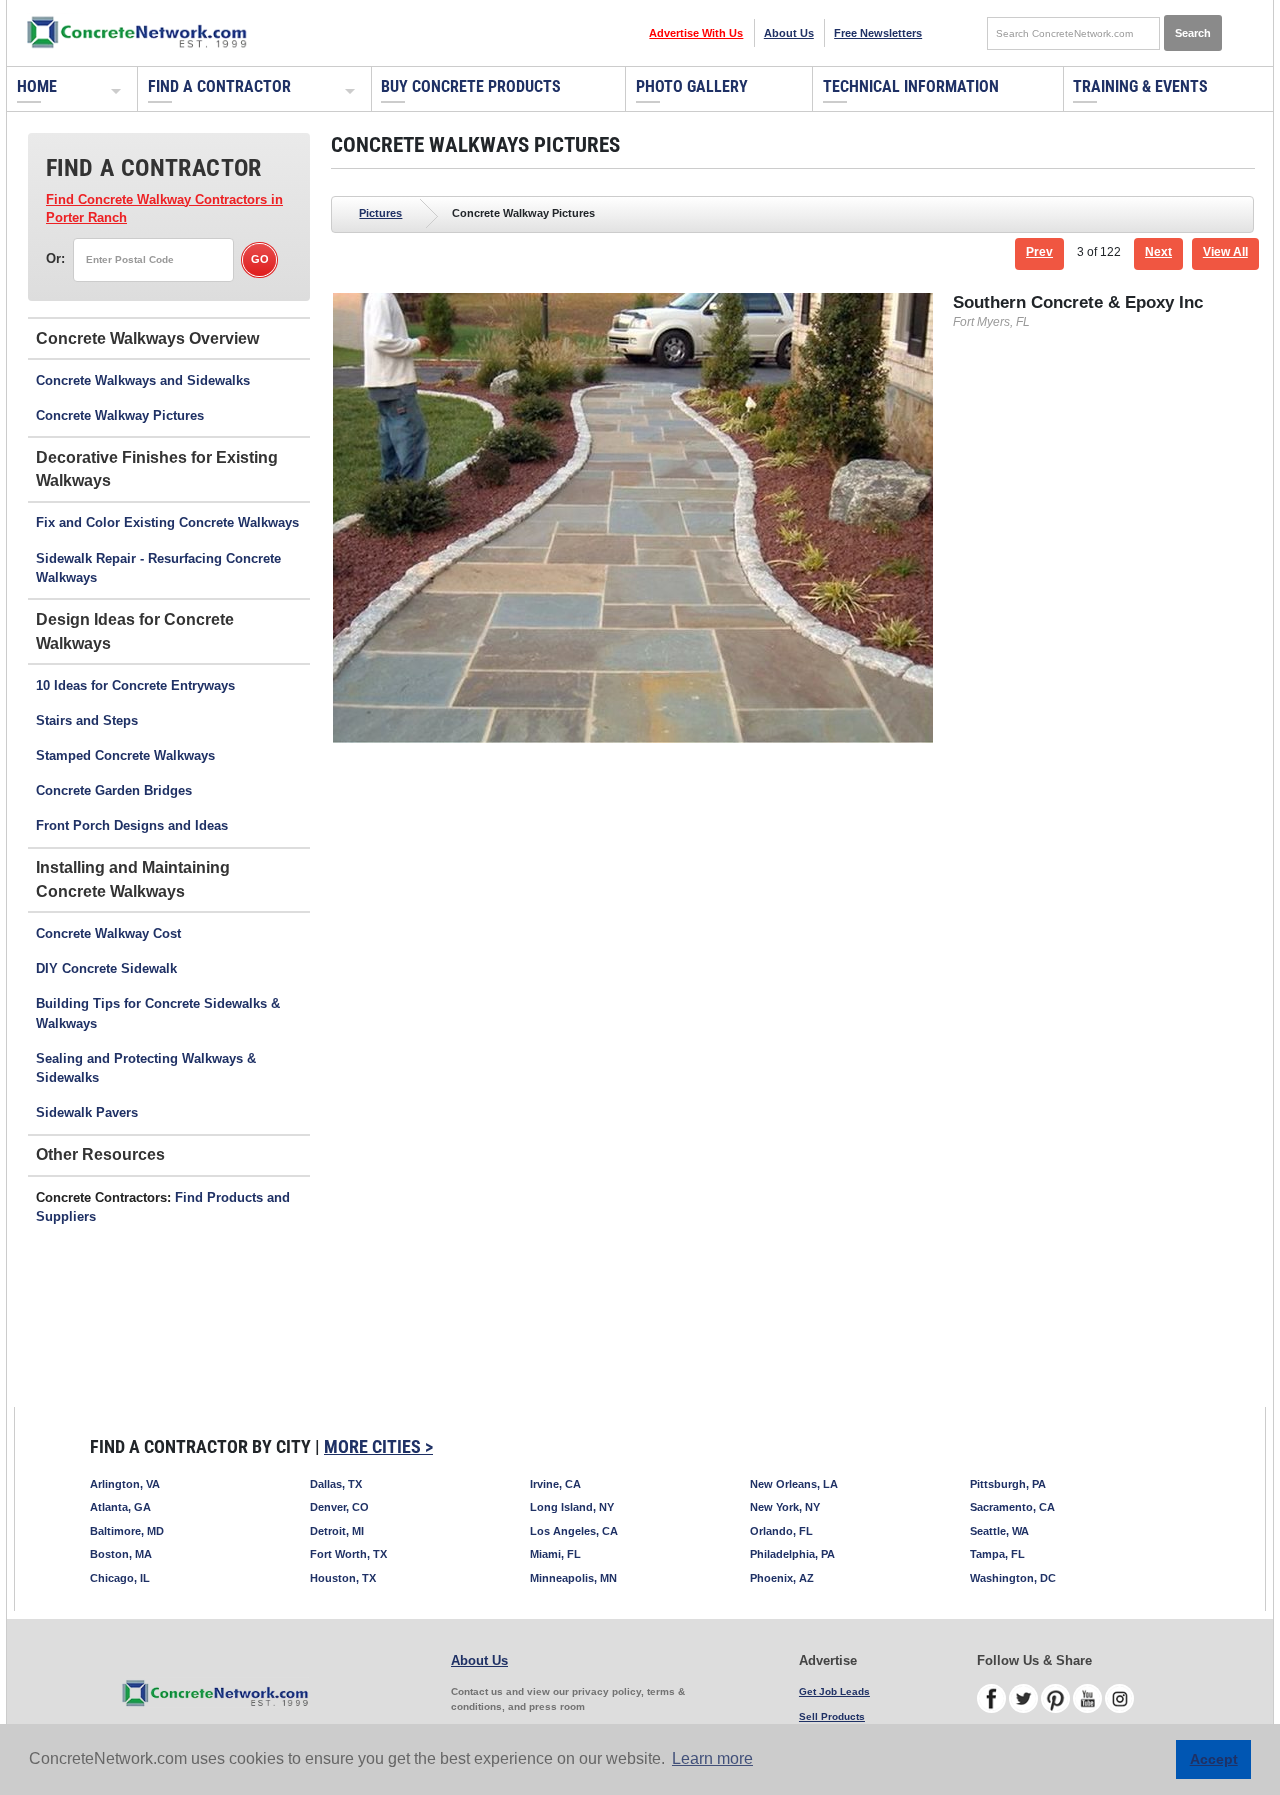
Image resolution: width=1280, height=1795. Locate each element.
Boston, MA (121, 1554)
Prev (1039, 252)
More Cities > (378, 1446)
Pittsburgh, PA (1008, 1484)
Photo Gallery (692, 86)
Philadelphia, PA (792, 1554)
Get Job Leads (834, 1691)
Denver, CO (339, 1507)
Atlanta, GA (120, 1507)
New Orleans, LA (794, 1484)
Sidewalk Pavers (87, 1112)
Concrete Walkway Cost (108, 933)
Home (37, 86)
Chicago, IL (120, 1578)
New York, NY (785, 1507)
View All (1225, 252)
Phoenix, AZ (782, 1578)
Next (1158, 252)
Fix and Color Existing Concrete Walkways (167, 522)
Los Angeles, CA (574, 1531)
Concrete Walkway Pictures (120, 415)
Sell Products (832, 1716)
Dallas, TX (336, 1484)
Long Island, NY (572, 1507)
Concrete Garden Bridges (114, 790)
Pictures (380, 213)
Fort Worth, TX (348, 1554)
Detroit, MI (337, 1531)
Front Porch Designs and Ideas (132, 825)
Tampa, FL (997, 1554)
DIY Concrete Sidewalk (106, 968)
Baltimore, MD (127, 1531)
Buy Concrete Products (471, 86)
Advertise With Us (696, 33)
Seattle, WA (999, 1531)
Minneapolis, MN (573, 1578)
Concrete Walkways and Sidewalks (143, 380)
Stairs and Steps (87, 720)
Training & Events (1140, 86)
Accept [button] (1214, 1759)
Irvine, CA (555, 1484)
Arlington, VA (125, 1484)
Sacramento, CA (1012, 1507)
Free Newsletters (878, 33)
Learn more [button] (712, 1758)
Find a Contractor (219, 86)
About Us (789, 33)
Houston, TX (343, 1578)
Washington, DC (1013, 1578)
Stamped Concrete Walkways (125, 755)
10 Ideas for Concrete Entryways (135, 685)
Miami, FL (555, 1554)
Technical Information (911, 86)
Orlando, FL (781, 1531)
